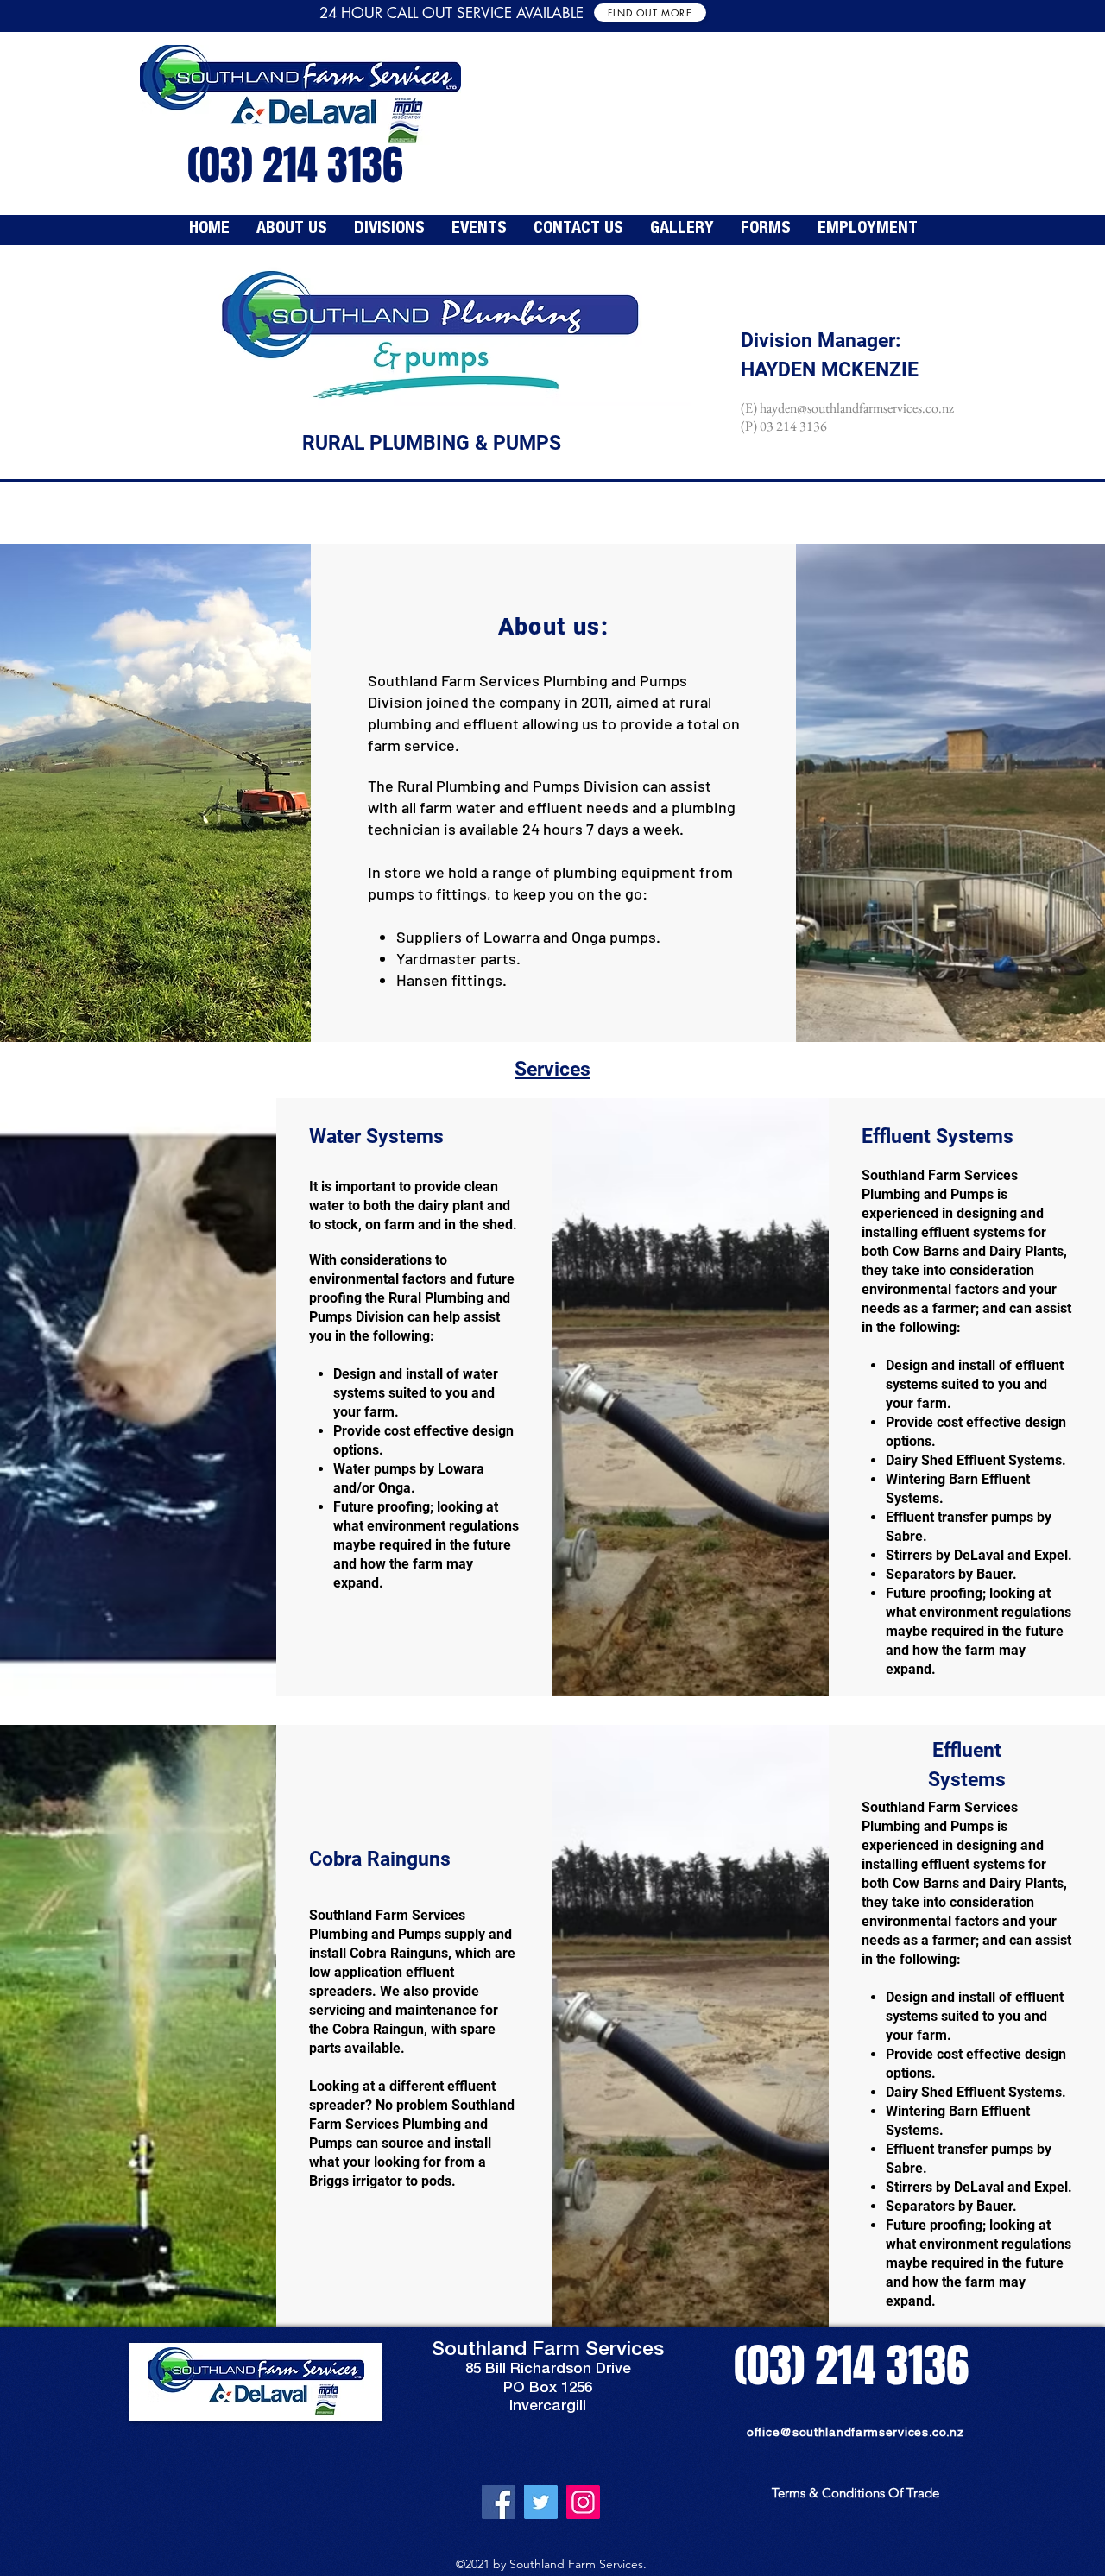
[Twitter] (541, 2502)
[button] (389, 230)
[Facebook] (499, 2502)
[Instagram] (583, 2502)
